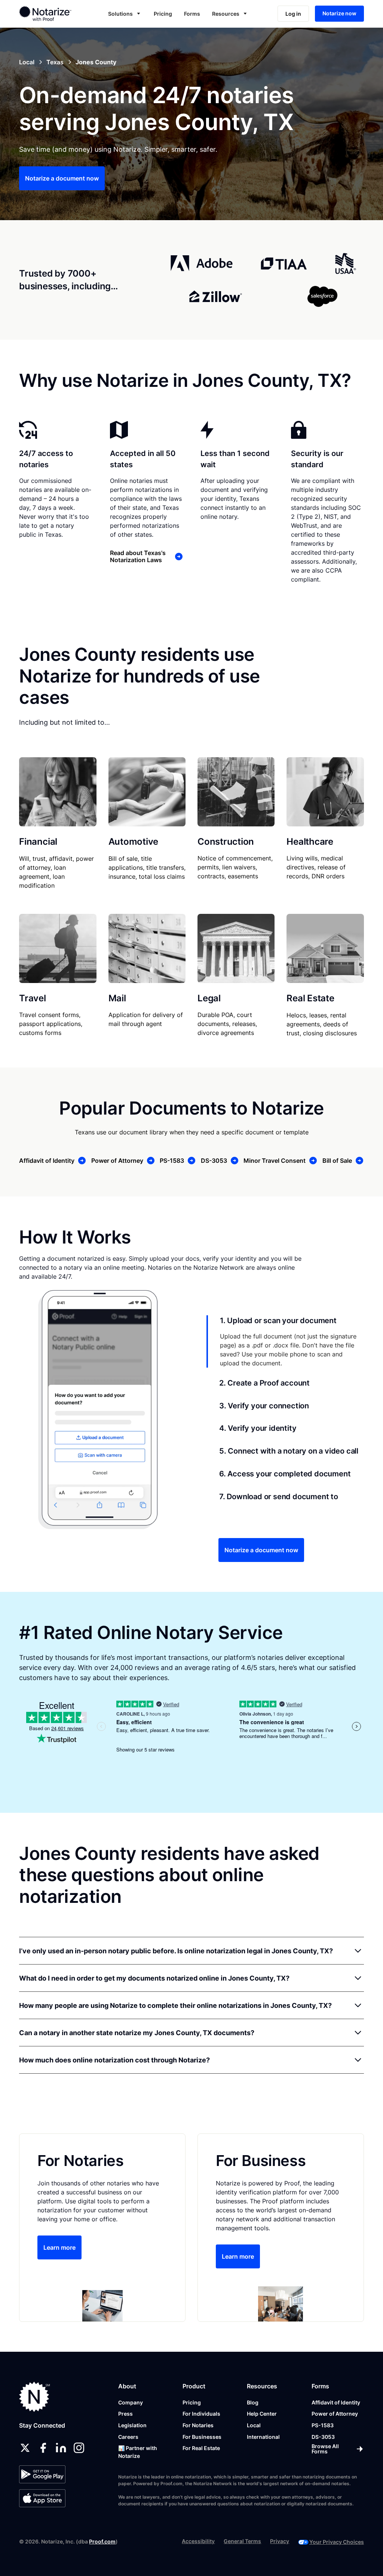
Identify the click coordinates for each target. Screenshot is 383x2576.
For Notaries (198, 2425)
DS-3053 (323, 2437)
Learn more (59, 2247)
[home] (52, 13)
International (263, 2437)
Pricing (163, 14)
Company (131, 2402)
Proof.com (102, 2541)
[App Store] (42, 2498)
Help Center (262, 2414)
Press (125, 2414)
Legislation (132, 2425)
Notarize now (339, 13)
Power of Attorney (335, 2414)
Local (254, 2425)
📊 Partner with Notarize (138, 2452)
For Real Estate (201, 2448)
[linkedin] (61, 2448)
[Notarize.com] (35, 2397)
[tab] (285, 1341)
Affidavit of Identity (336, 2402)
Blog (253, 2402)
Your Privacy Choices (337, 2542)
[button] (125, 14)
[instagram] (79, 2448)
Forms (192, 14)
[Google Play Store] (42, 2474)
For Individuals (201, 2414)
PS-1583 (323, 2425)
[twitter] (25, 2448)
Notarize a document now (62, 178)
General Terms (242, 2541)
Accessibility (198, 2541)
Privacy (280, 2541)
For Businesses (202, 2437)
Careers (128, 2437)
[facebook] (43, 2448)
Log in (293, 14)
